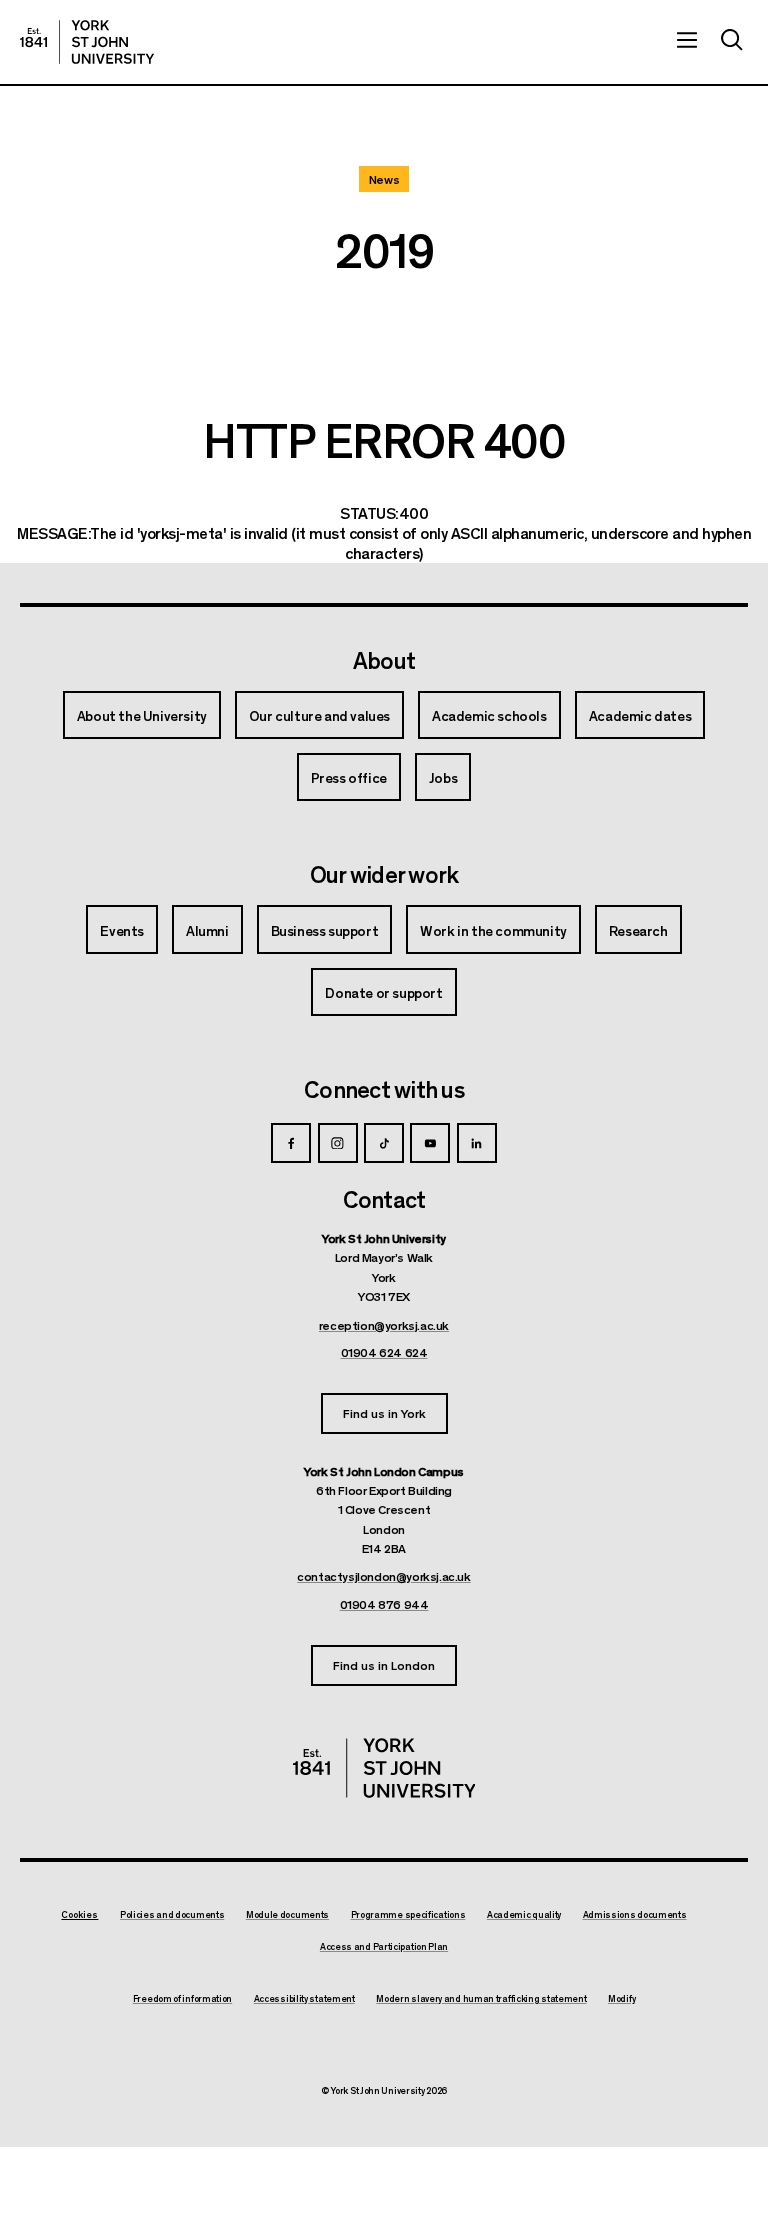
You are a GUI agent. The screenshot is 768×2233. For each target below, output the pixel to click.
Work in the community (493, 930)
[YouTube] (430, 1143)
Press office (349, 777)
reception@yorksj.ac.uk (384, 1325)
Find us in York (384, 1412)
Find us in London (384, 1664)
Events (122, 930)
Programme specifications (408, 1915)
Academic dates (640, 715)
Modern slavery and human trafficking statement (481, 1999)
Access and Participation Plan (384, 1947)
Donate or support (383, 992)
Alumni (207, 930)
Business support (325, 930)
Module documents (287, 1915)
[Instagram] (338, 1143)
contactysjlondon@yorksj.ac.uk (383, 1576)
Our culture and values (319, 715)
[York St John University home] (87, 42)
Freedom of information (182, 1999)
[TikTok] (384, 1143)
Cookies (79, 1914)
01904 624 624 (384, 1352)
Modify (621, 1999)
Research (638, 930)
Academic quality (524, 1915)
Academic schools (489, 715)
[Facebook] (291, 1143)
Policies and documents (172, 1915)
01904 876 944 (384, 1604)
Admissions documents (635, 1915)
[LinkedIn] (477, 1143)
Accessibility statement (304, 1999)
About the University (142, 715)
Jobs (443, 777)
